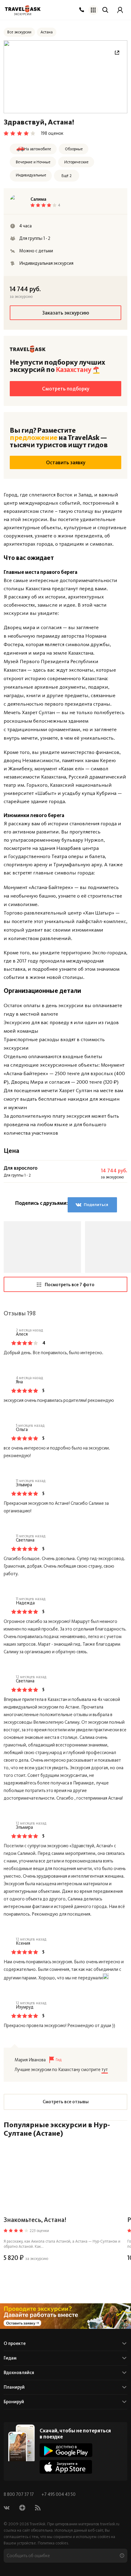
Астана (47, 32)
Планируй (14, 2387)
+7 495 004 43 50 (58, 2494)
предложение (34, 437)
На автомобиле (38, 149)
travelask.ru (110, 2524)
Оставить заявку (66, 462)
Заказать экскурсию (66, 313)
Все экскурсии (19, 32)
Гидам (10, 2358)
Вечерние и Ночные (33, 162)
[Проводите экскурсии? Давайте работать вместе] (65, 2316)
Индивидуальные (31, 175)
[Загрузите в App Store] (66, 2467)
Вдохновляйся (19, 2373)
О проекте (15, 2343)
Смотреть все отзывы (66, 2102)
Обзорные (74, 149)
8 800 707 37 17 (19, 2494)
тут (105, 2070)
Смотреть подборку (66, 389)
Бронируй (14, 2402)
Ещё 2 (67, 176)
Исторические (76, 162)
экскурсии (23, 14)
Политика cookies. (53, 2543)
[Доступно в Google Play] (66, 2450)
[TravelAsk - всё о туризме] (23, 9)
